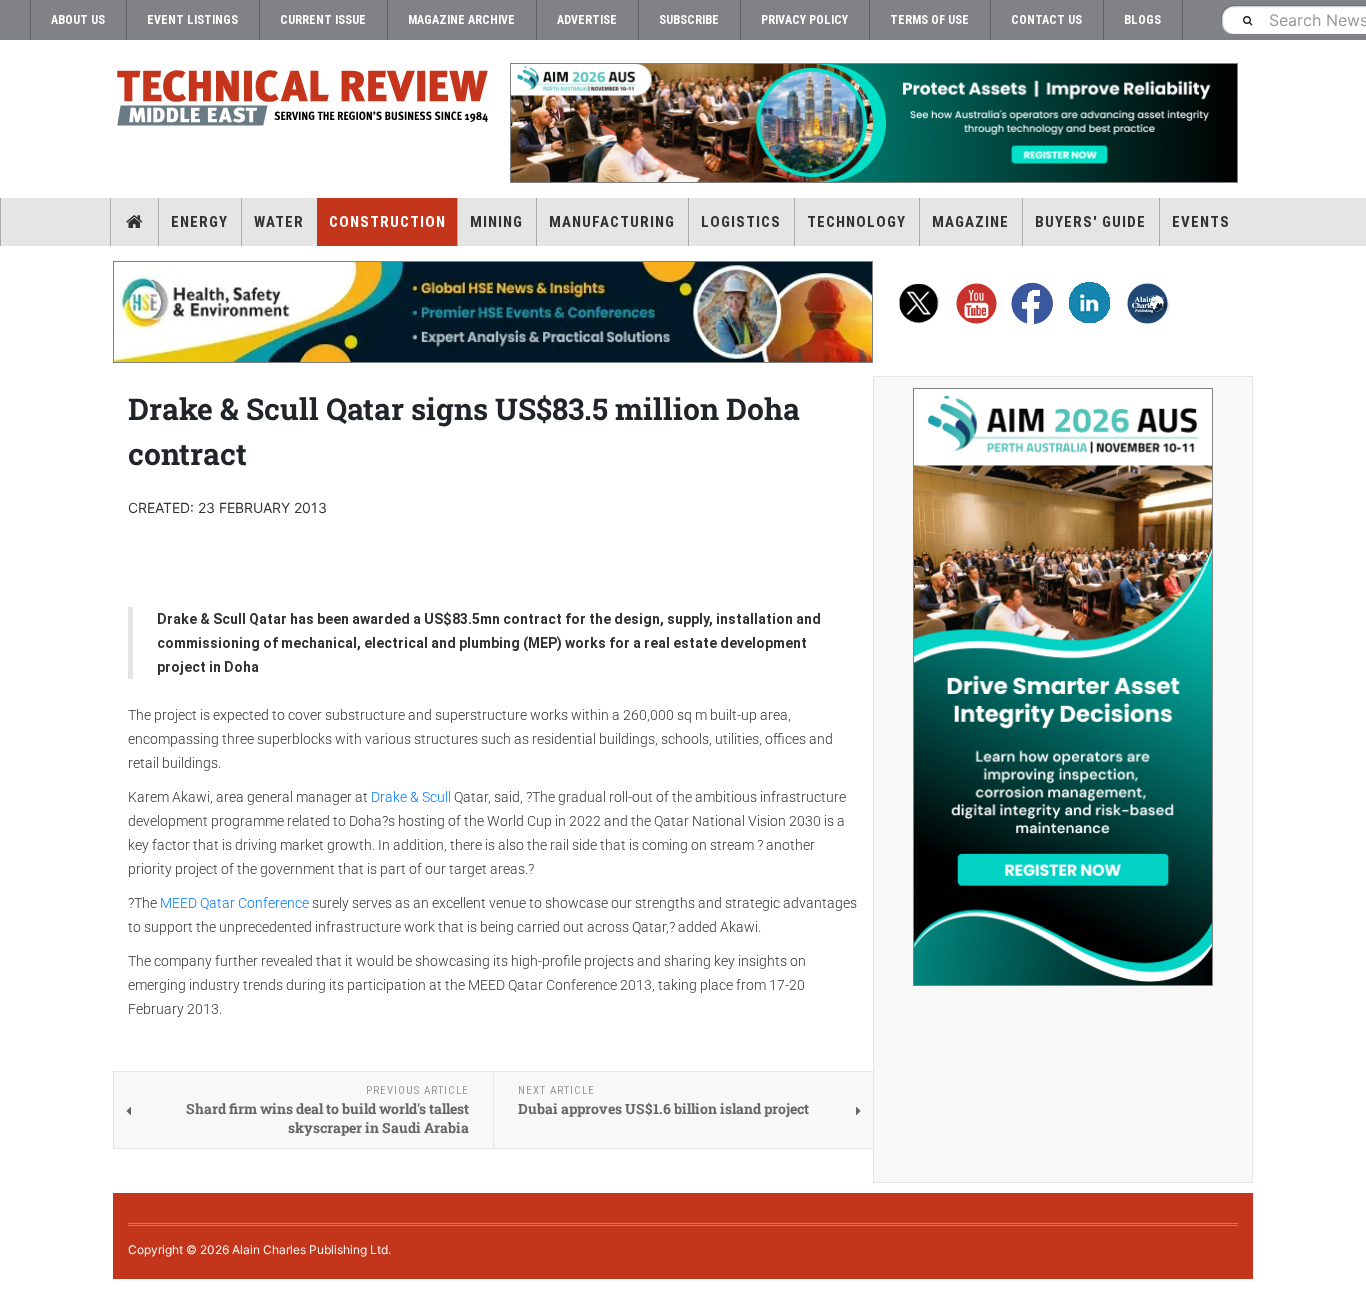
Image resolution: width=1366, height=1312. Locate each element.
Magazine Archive (461, 20)
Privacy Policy (804, 20)
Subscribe (689, 20)
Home (134, 222)
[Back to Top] (15, 1295)
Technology (856, 222)
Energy (199, 222)
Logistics (741, 222)
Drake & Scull (411, 797)
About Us (78, 20)
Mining (496, 222)
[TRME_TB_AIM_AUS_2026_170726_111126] (873, 123)
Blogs (1142, 20)
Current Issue (323, 20)
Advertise (587, 20)
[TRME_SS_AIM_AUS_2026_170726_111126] (1063, 687)
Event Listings (192, 20)
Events (1201, 222)
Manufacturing (612, 222)
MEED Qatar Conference (234, 903)
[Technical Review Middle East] (303, 101)
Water (279, 222)
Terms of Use (929, 20)
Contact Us (1046, 20)
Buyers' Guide (1090, 222)
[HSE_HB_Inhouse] (493, 312)
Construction (387, 222)
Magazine (970, 222)
